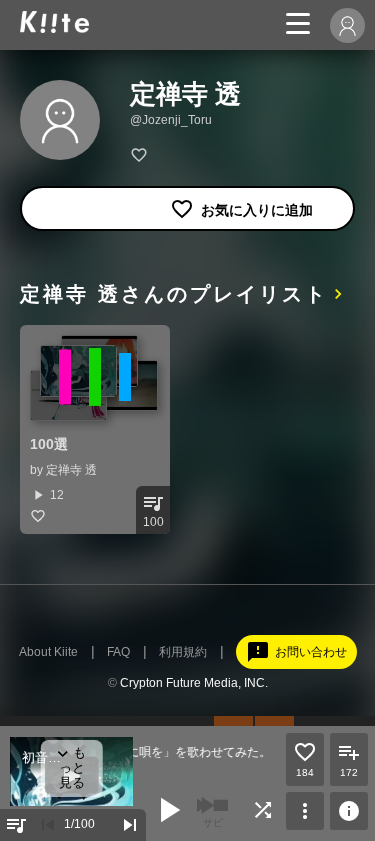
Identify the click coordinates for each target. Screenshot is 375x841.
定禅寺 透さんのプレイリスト (174, 294)
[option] (95, 429)
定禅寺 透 (71, 470)
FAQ (118, 652)
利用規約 (183, 652)
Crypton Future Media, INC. (194, 683)
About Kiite (48, 652)
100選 (49, 444)
